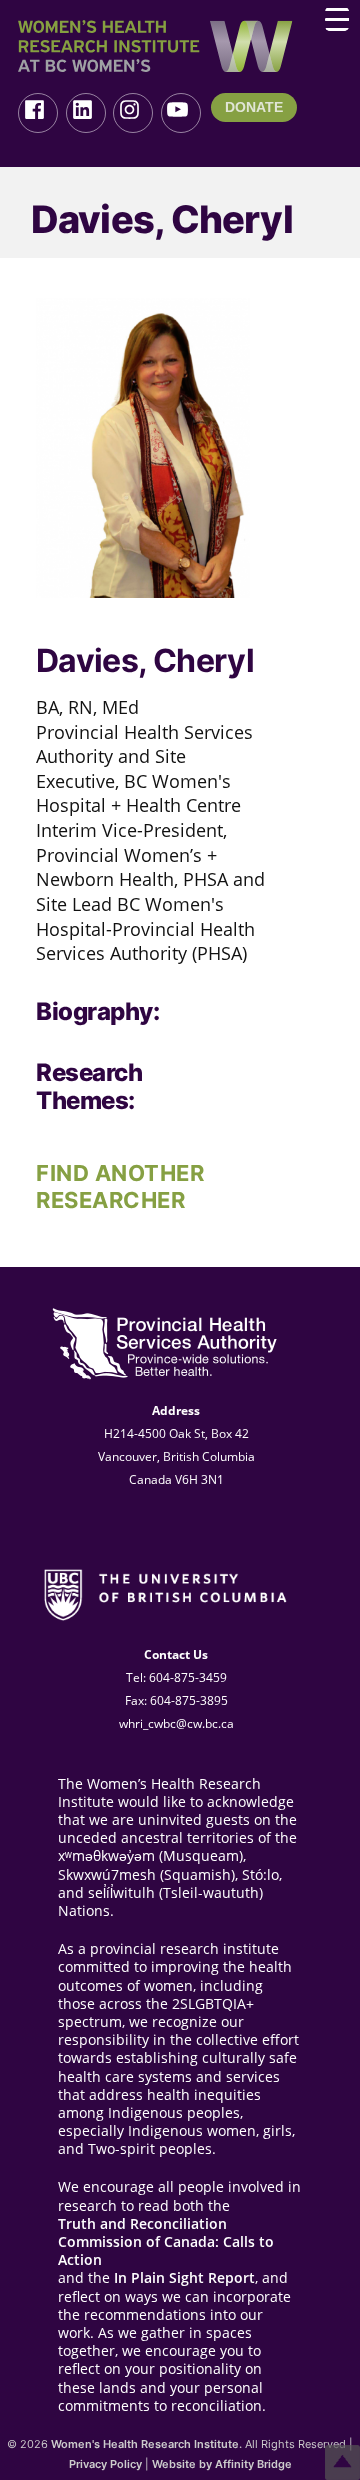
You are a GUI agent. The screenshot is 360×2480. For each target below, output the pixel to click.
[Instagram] (133, 113)
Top (342, 2462)
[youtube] (181, 113)
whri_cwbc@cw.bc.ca (176, 1723)
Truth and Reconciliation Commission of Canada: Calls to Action (166, 2242)
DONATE (254, 107)
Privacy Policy (105, 2464)
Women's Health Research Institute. (146, 2444)
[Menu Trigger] (337, 19)
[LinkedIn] (86, 113)
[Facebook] (38, 113)
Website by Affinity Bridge (222, 2464)
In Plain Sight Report (184, 2278)
